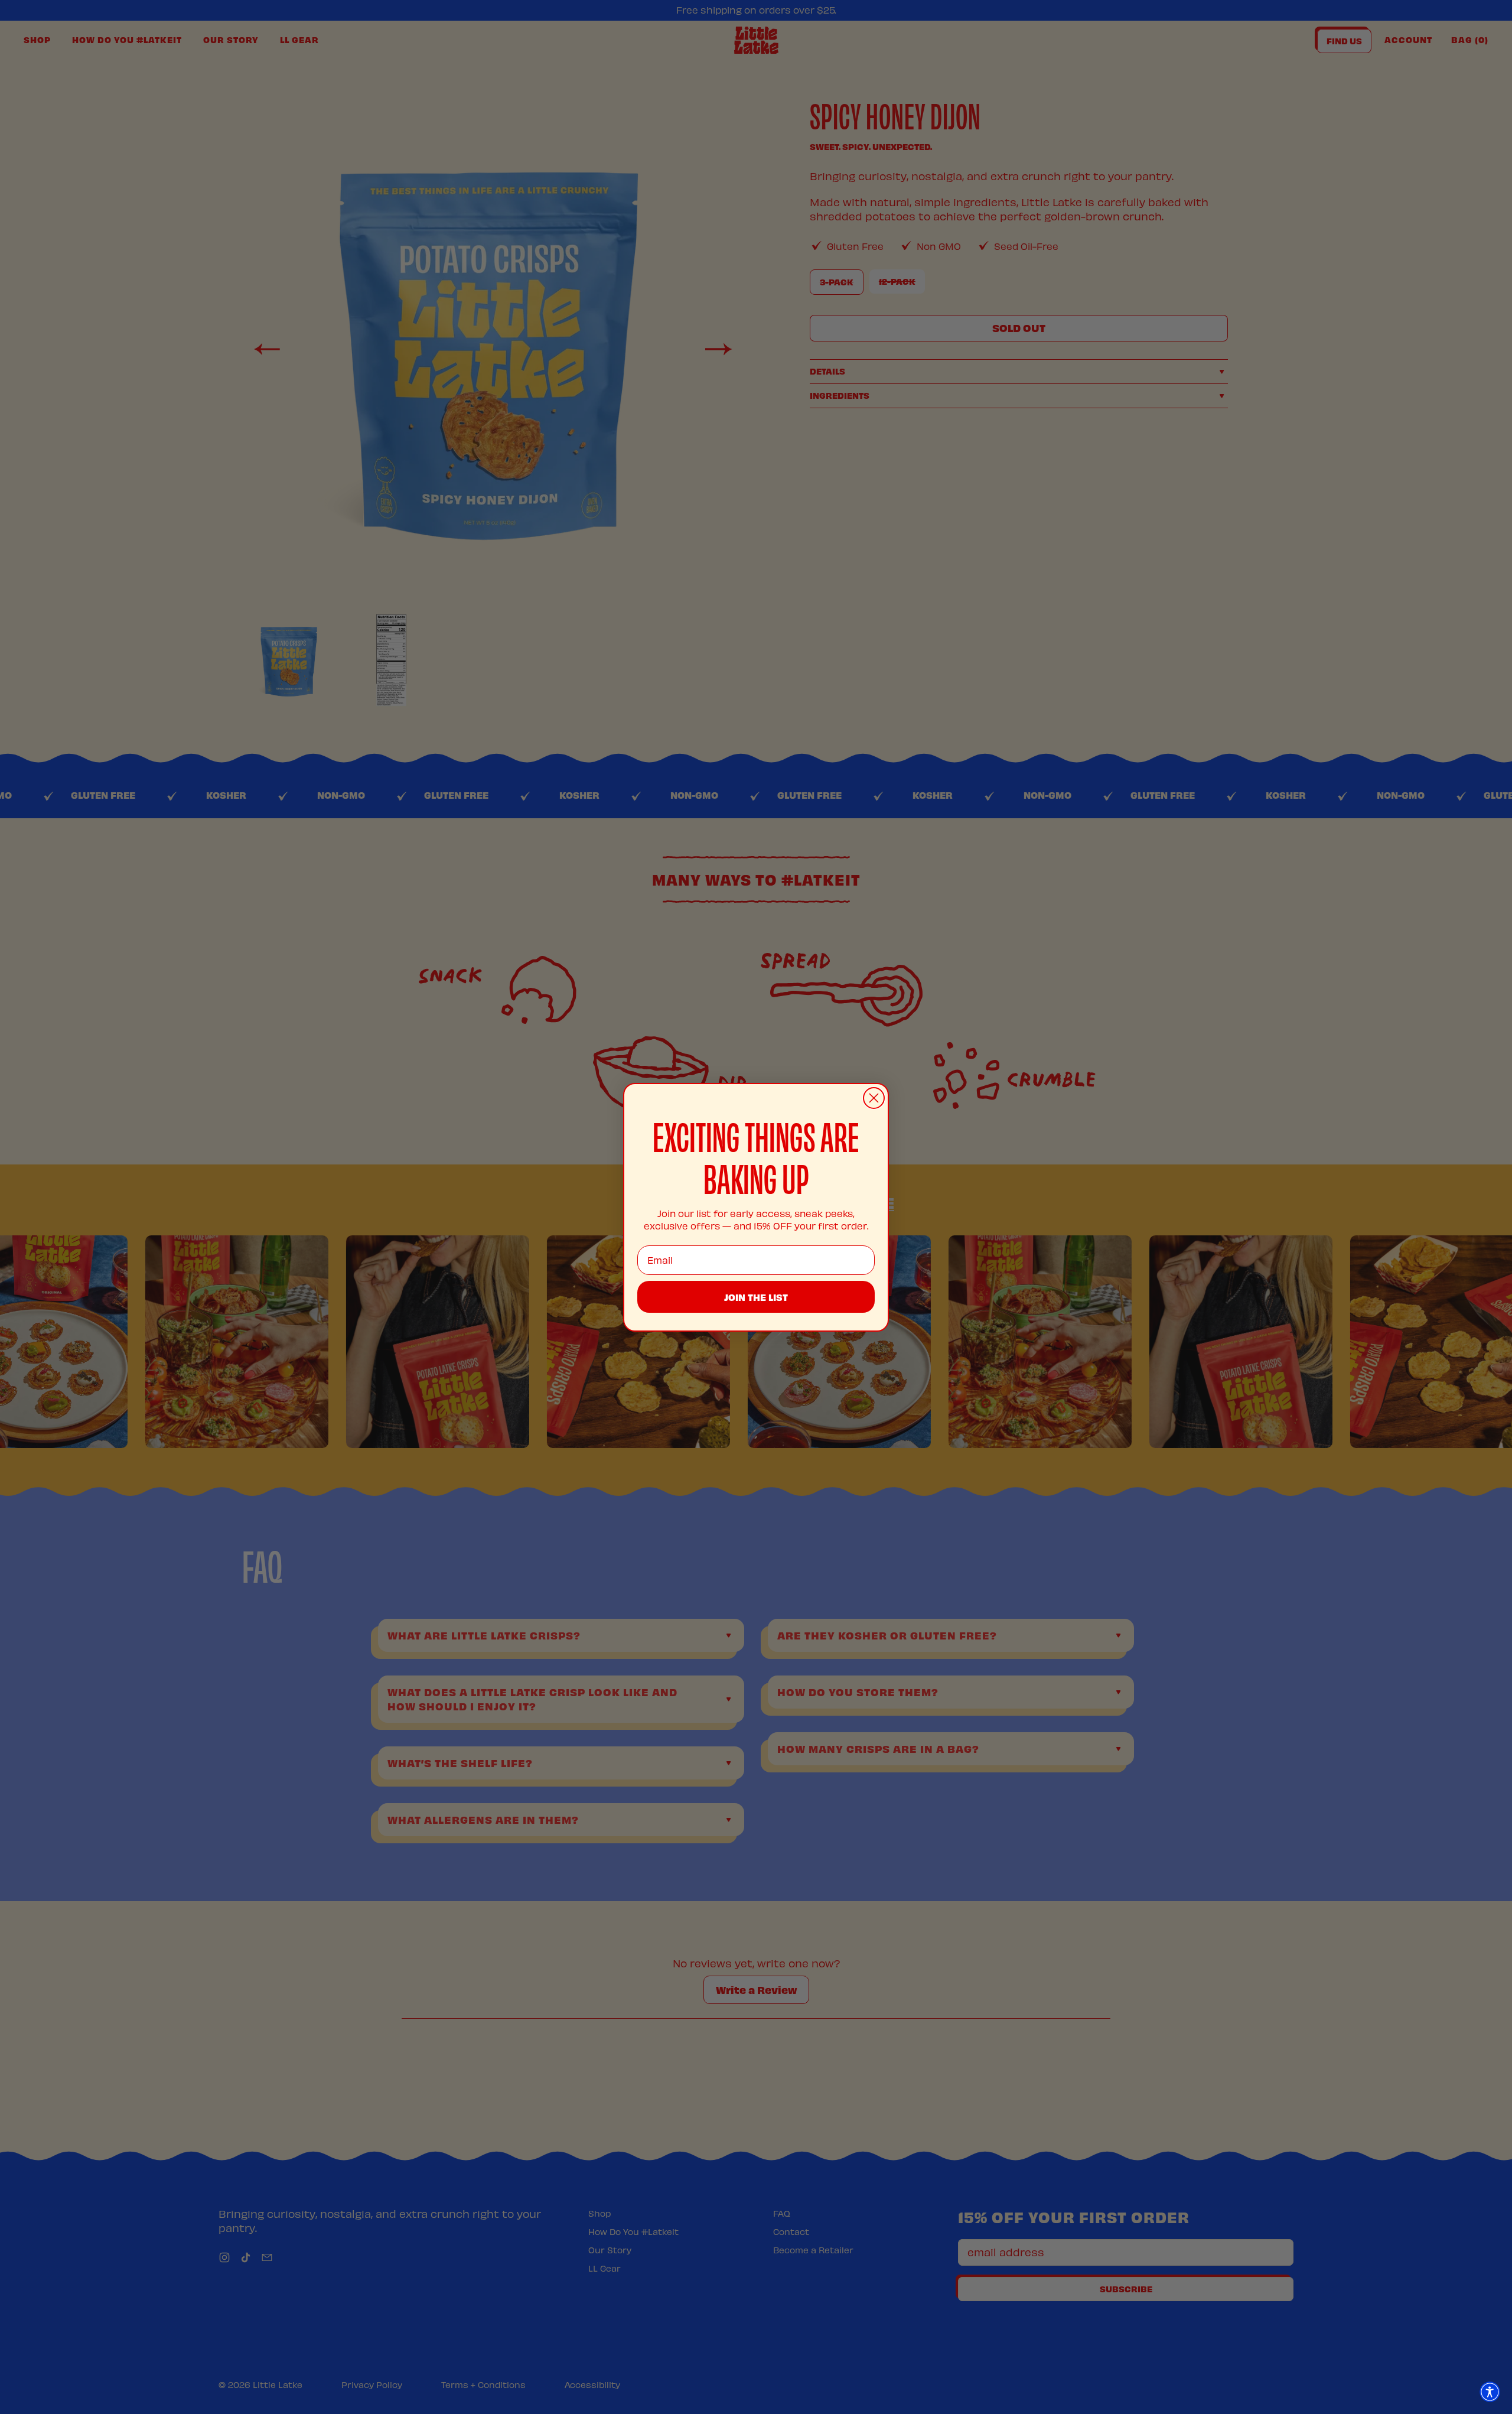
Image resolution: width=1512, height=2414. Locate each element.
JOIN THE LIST (756, 1297)
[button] (1490, 2392)
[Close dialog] (874, 1098)
